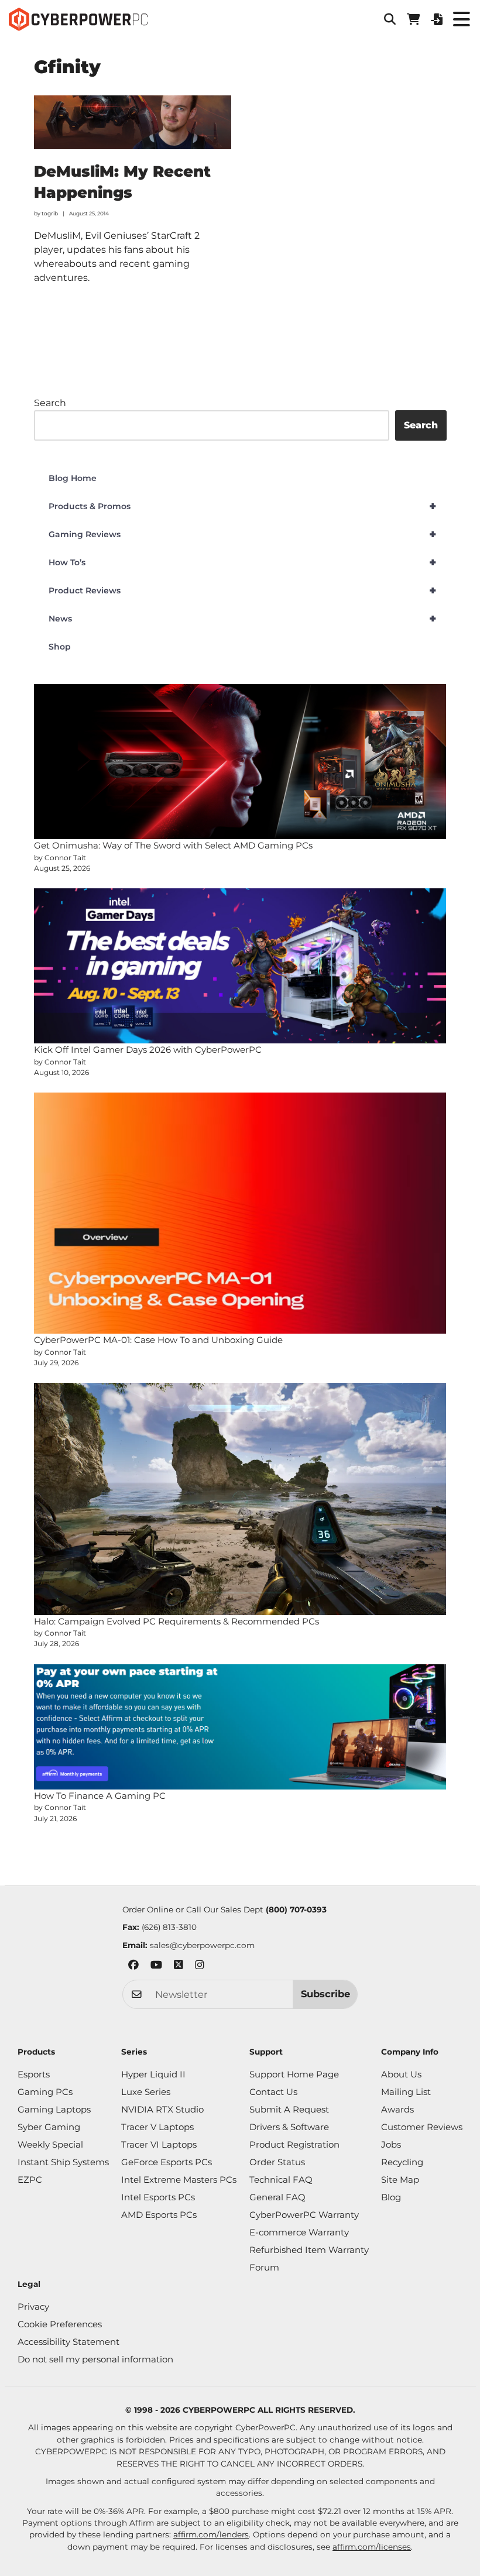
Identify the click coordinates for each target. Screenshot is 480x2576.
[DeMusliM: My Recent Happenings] (133, 122)
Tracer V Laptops (157, 2127)
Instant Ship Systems (63, 2162)
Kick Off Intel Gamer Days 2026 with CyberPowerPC (148, 1050)
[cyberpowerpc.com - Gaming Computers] (78, 19)
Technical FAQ (281, 2180)
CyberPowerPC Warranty (304, 2215)
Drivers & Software (289, 2127)
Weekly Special (50, 2144)
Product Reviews (243, 590)
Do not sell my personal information (95, 2359)
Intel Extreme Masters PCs (179, 2180)
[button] (390, 19)
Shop (60, 647)
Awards (397, 2109)
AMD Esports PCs (159, 2215)
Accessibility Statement (68, 2342)
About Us (401, 2074)
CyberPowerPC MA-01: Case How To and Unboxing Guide (158, 1340)
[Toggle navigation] (461, 19)
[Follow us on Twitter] (179, 1967)
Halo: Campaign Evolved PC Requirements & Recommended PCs (176, 1621)
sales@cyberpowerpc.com (202, 1945)
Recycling (402, 2162)
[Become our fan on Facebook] (133, 1967)
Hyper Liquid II (153, 2074)
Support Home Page (294, 2074)
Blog (391, 2197)
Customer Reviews (422, 2127)
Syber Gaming (49, 2127)
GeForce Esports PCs (167, 2162)
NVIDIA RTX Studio (162, 2109)
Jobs (391, 2144)
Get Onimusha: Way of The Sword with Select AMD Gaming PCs (173, 845)
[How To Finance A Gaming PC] (240, 1727)
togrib (50, 213)
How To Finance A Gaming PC (100, 1796)
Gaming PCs (45, 2092)
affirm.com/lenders (211, 2534)
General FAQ (277, 2197)
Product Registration (294, 2144)
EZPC (30, 2180)
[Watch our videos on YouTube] (156, 1967)
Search (50, 403)
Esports (34, 2074)
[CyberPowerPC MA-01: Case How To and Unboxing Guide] (240, 1213)
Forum (264, 2267)
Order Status (277, 2162)
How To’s (243, 562)
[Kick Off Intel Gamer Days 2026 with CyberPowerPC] (240, 966)
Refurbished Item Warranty (309, 2250)
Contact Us (273, 2092)
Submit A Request (289, 2109)
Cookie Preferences (60, 2324)
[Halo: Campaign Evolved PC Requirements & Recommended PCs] (240, 1499)
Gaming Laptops (54, 2109)
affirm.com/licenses (372, 2547)
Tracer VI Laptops (159, 2144)
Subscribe (325, 1994)
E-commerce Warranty (299, 2232)
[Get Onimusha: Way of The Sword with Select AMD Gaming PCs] (240, 762)
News (243, 619)
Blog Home (73, 478)
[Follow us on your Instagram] (200, 1967)
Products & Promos (243, 506)
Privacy (33, 2307)
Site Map (400, 2180)
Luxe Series (146, 2092)
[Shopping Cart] (413, 19)
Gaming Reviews (243, 534)
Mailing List (406, 2092)
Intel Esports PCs (158, 2197)
